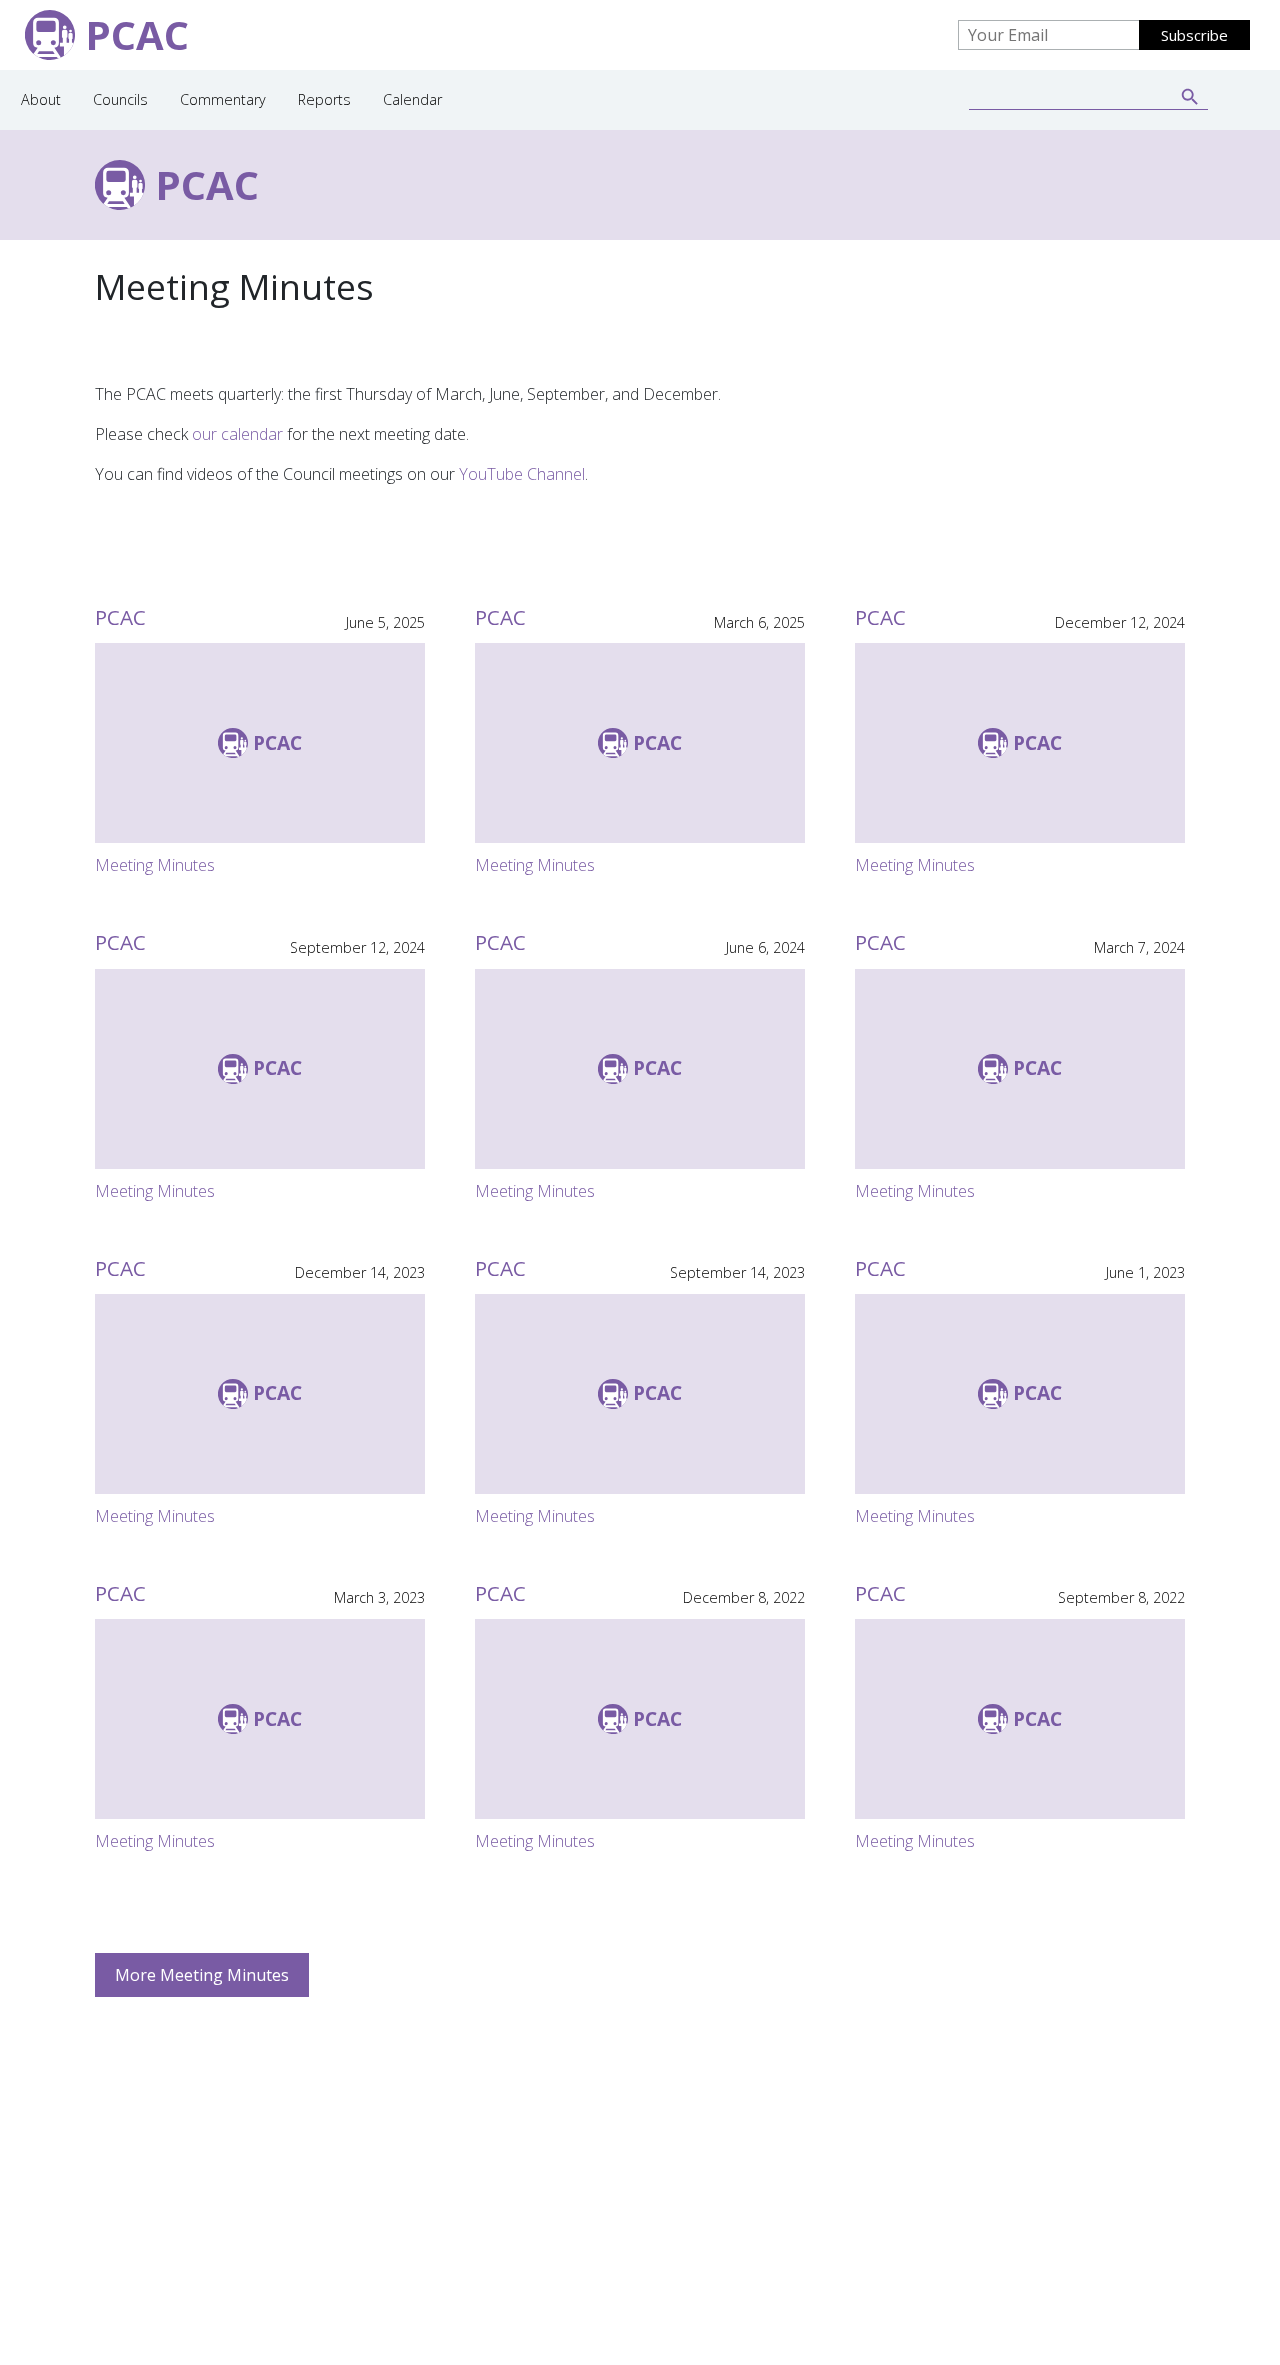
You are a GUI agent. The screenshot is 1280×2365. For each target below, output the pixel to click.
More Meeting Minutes (202, 1975)
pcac (207, 184)
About (41, 99)
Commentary (223, 99)
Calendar (412, 99)
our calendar (237, 434)
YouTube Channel (522, 474)
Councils (120, 99)
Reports (324, 99)
